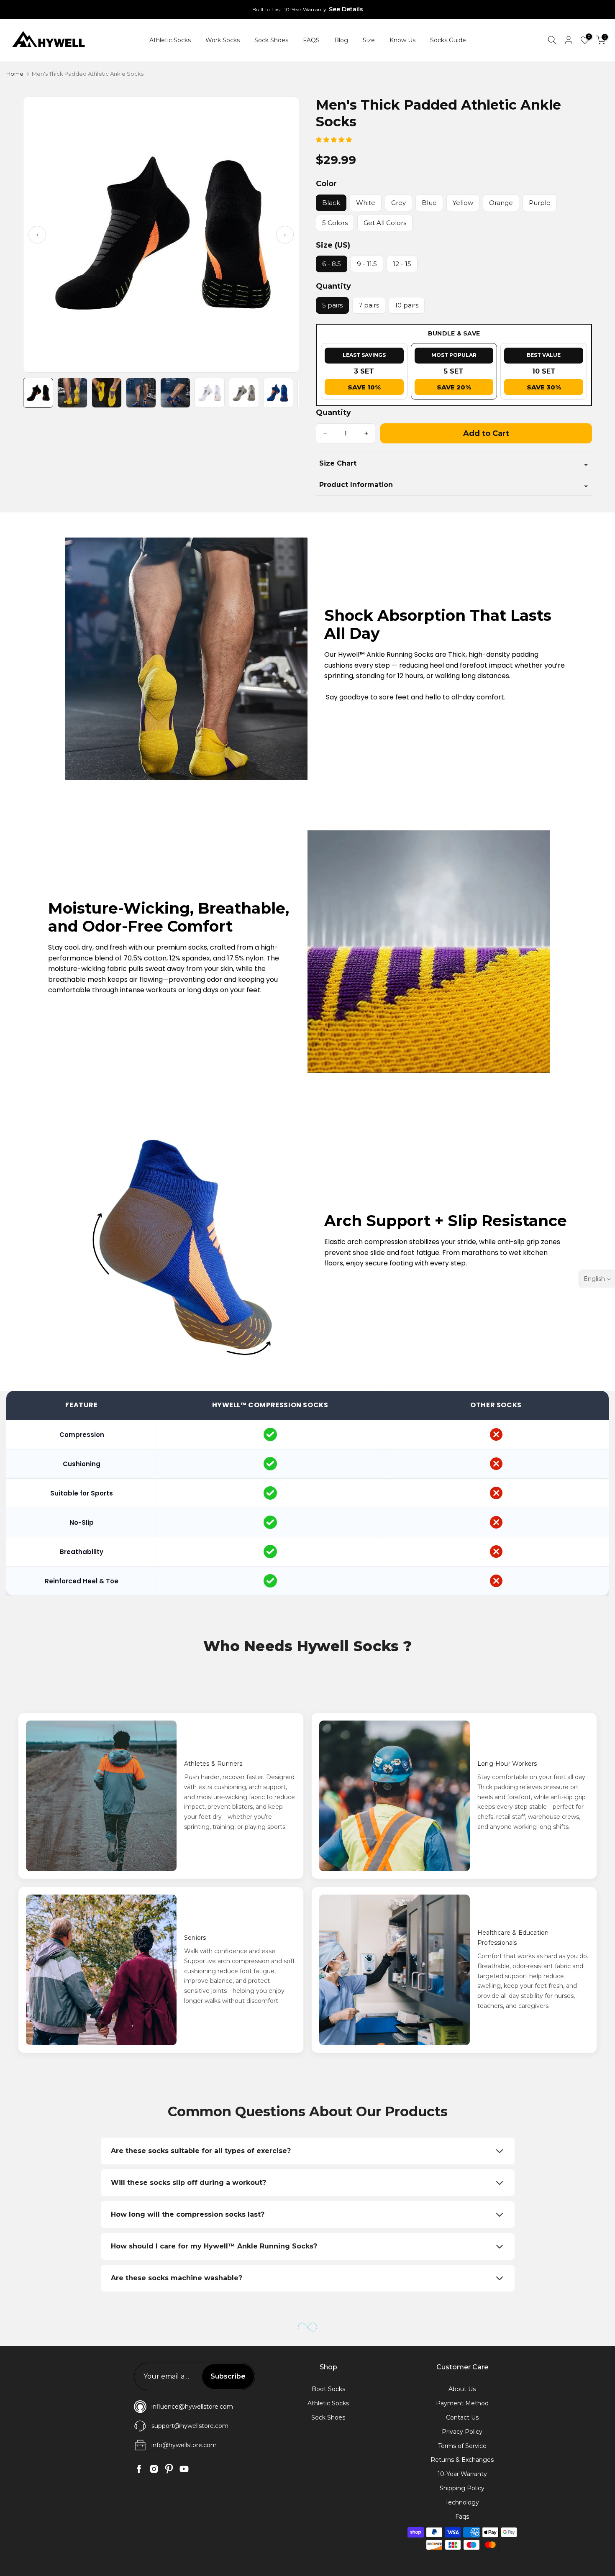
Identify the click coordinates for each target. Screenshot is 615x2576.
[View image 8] (278, 393)
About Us (462, 2389)
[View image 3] (107, 393)
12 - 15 (402, 264)
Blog (341, 40)
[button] (335, 140)
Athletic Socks (170, 40)
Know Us (402, 40)
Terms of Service (462, 2446)
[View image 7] (244, 393)
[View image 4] (141, 393)
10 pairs (407, 305)
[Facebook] (139, 2469)
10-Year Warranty (462, 2474)
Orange (501, 203)
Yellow (463, 203)
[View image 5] (175, 393)
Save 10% (364, 387)
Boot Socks (328, 2389)
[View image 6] (210, 393)
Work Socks (223, 40)
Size (369, 40)
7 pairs (369, 305)
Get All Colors (385, 223)
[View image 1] (38, 393)
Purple (540, 203)
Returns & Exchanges (462, 2460)
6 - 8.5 (332, 264)
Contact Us (462, 2417)
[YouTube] (184, 2469)
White (366, 203)
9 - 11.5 (367, 264)
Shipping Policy (462, 2488)
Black (331, 203)
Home (15, 74)
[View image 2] (72, 393)
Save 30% (544, 387)
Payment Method (462, 2403)
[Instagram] (154, 2469)
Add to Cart (486, 433)
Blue (429, 203)
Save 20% (454, 387)
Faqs (462, 2517)
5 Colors (335, 223)
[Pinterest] (169, 2469)
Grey (398, 203)
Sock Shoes (271, 40)
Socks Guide (448, 40)
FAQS (311, 40)
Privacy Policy (462, 2432)
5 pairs (332, 305)
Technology (462, 2502)
